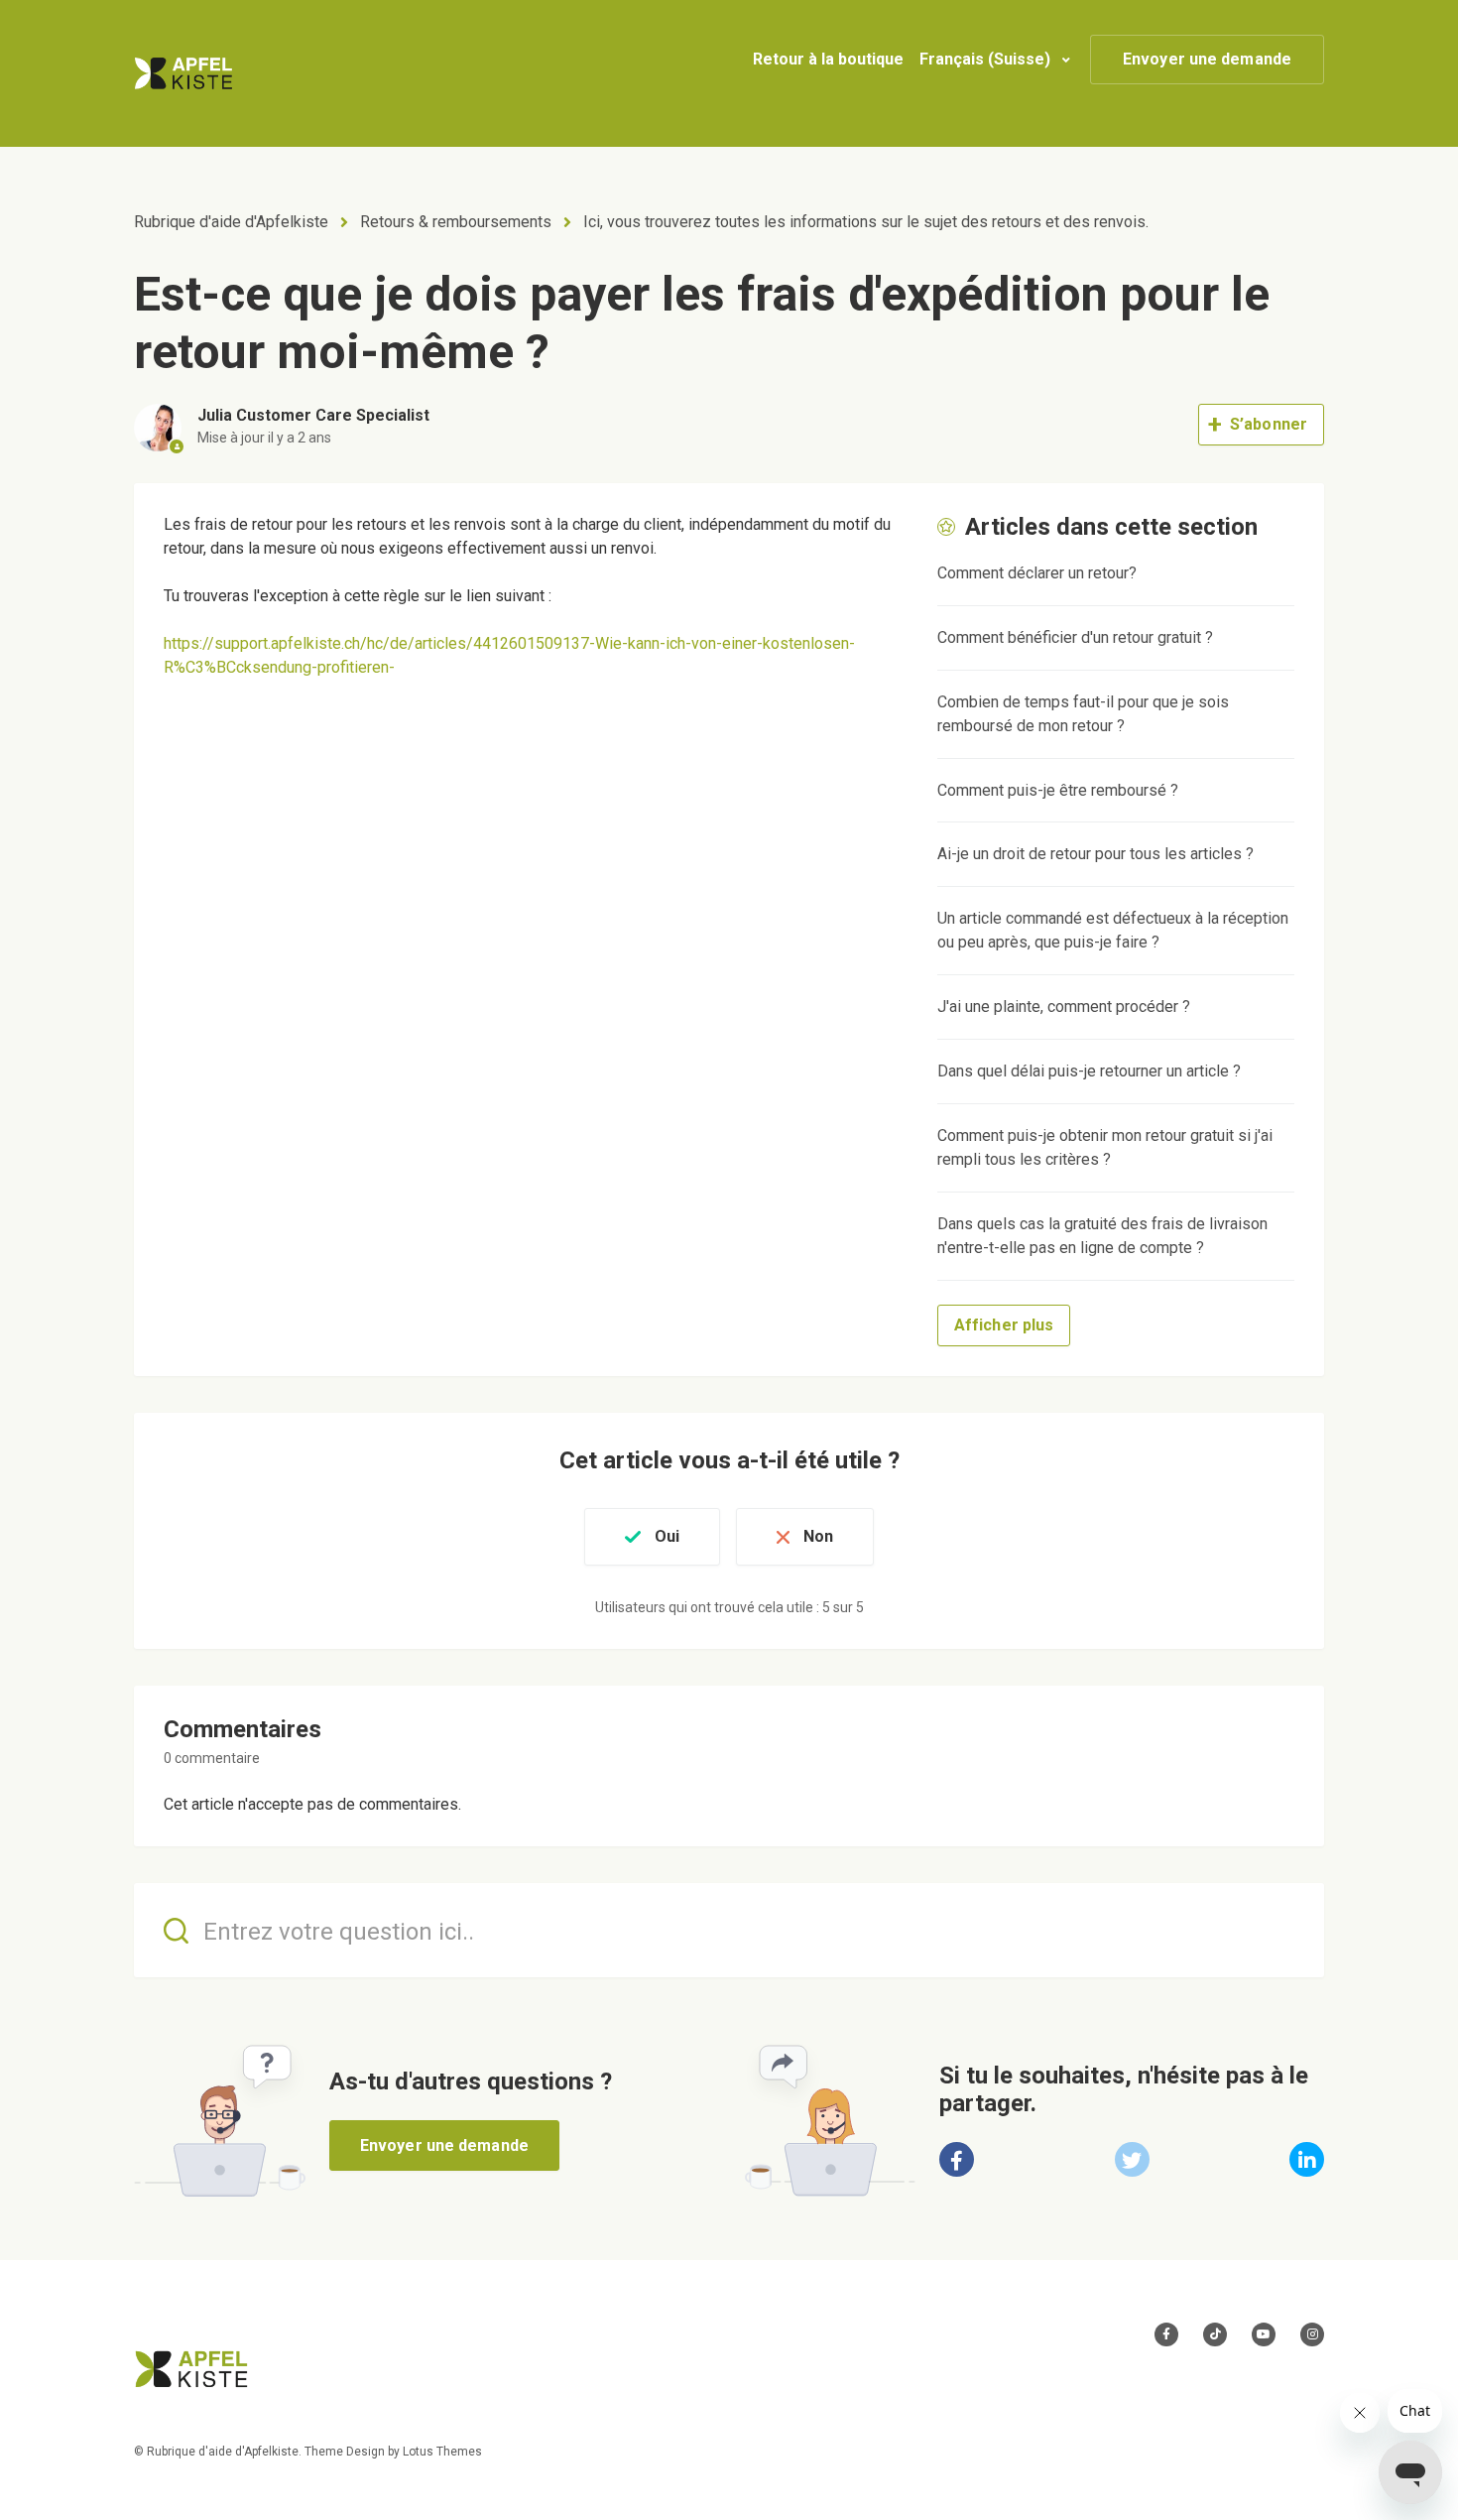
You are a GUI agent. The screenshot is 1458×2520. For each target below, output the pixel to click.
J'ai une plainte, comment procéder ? (1064, 1007)
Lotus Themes (442, 2452)
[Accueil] (183, 73)
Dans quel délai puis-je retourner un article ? (1089, 1071)
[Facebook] (957, 2159)
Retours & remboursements (456, 222)
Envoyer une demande (1207, 59)
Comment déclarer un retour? (1037, 573)
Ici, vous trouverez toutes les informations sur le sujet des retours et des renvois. (866, 222)
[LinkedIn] (1307, 2159)
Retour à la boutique (828, 59)
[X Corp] (1132, 2159)
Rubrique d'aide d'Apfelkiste (231, 222)
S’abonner (1269, 424)
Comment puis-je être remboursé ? (1058, 790)
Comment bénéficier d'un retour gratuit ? (1075, 637)
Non (818, 1536)
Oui (667, 1536)
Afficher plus (1004, 1325)
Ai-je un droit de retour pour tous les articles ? (1095, 854)
